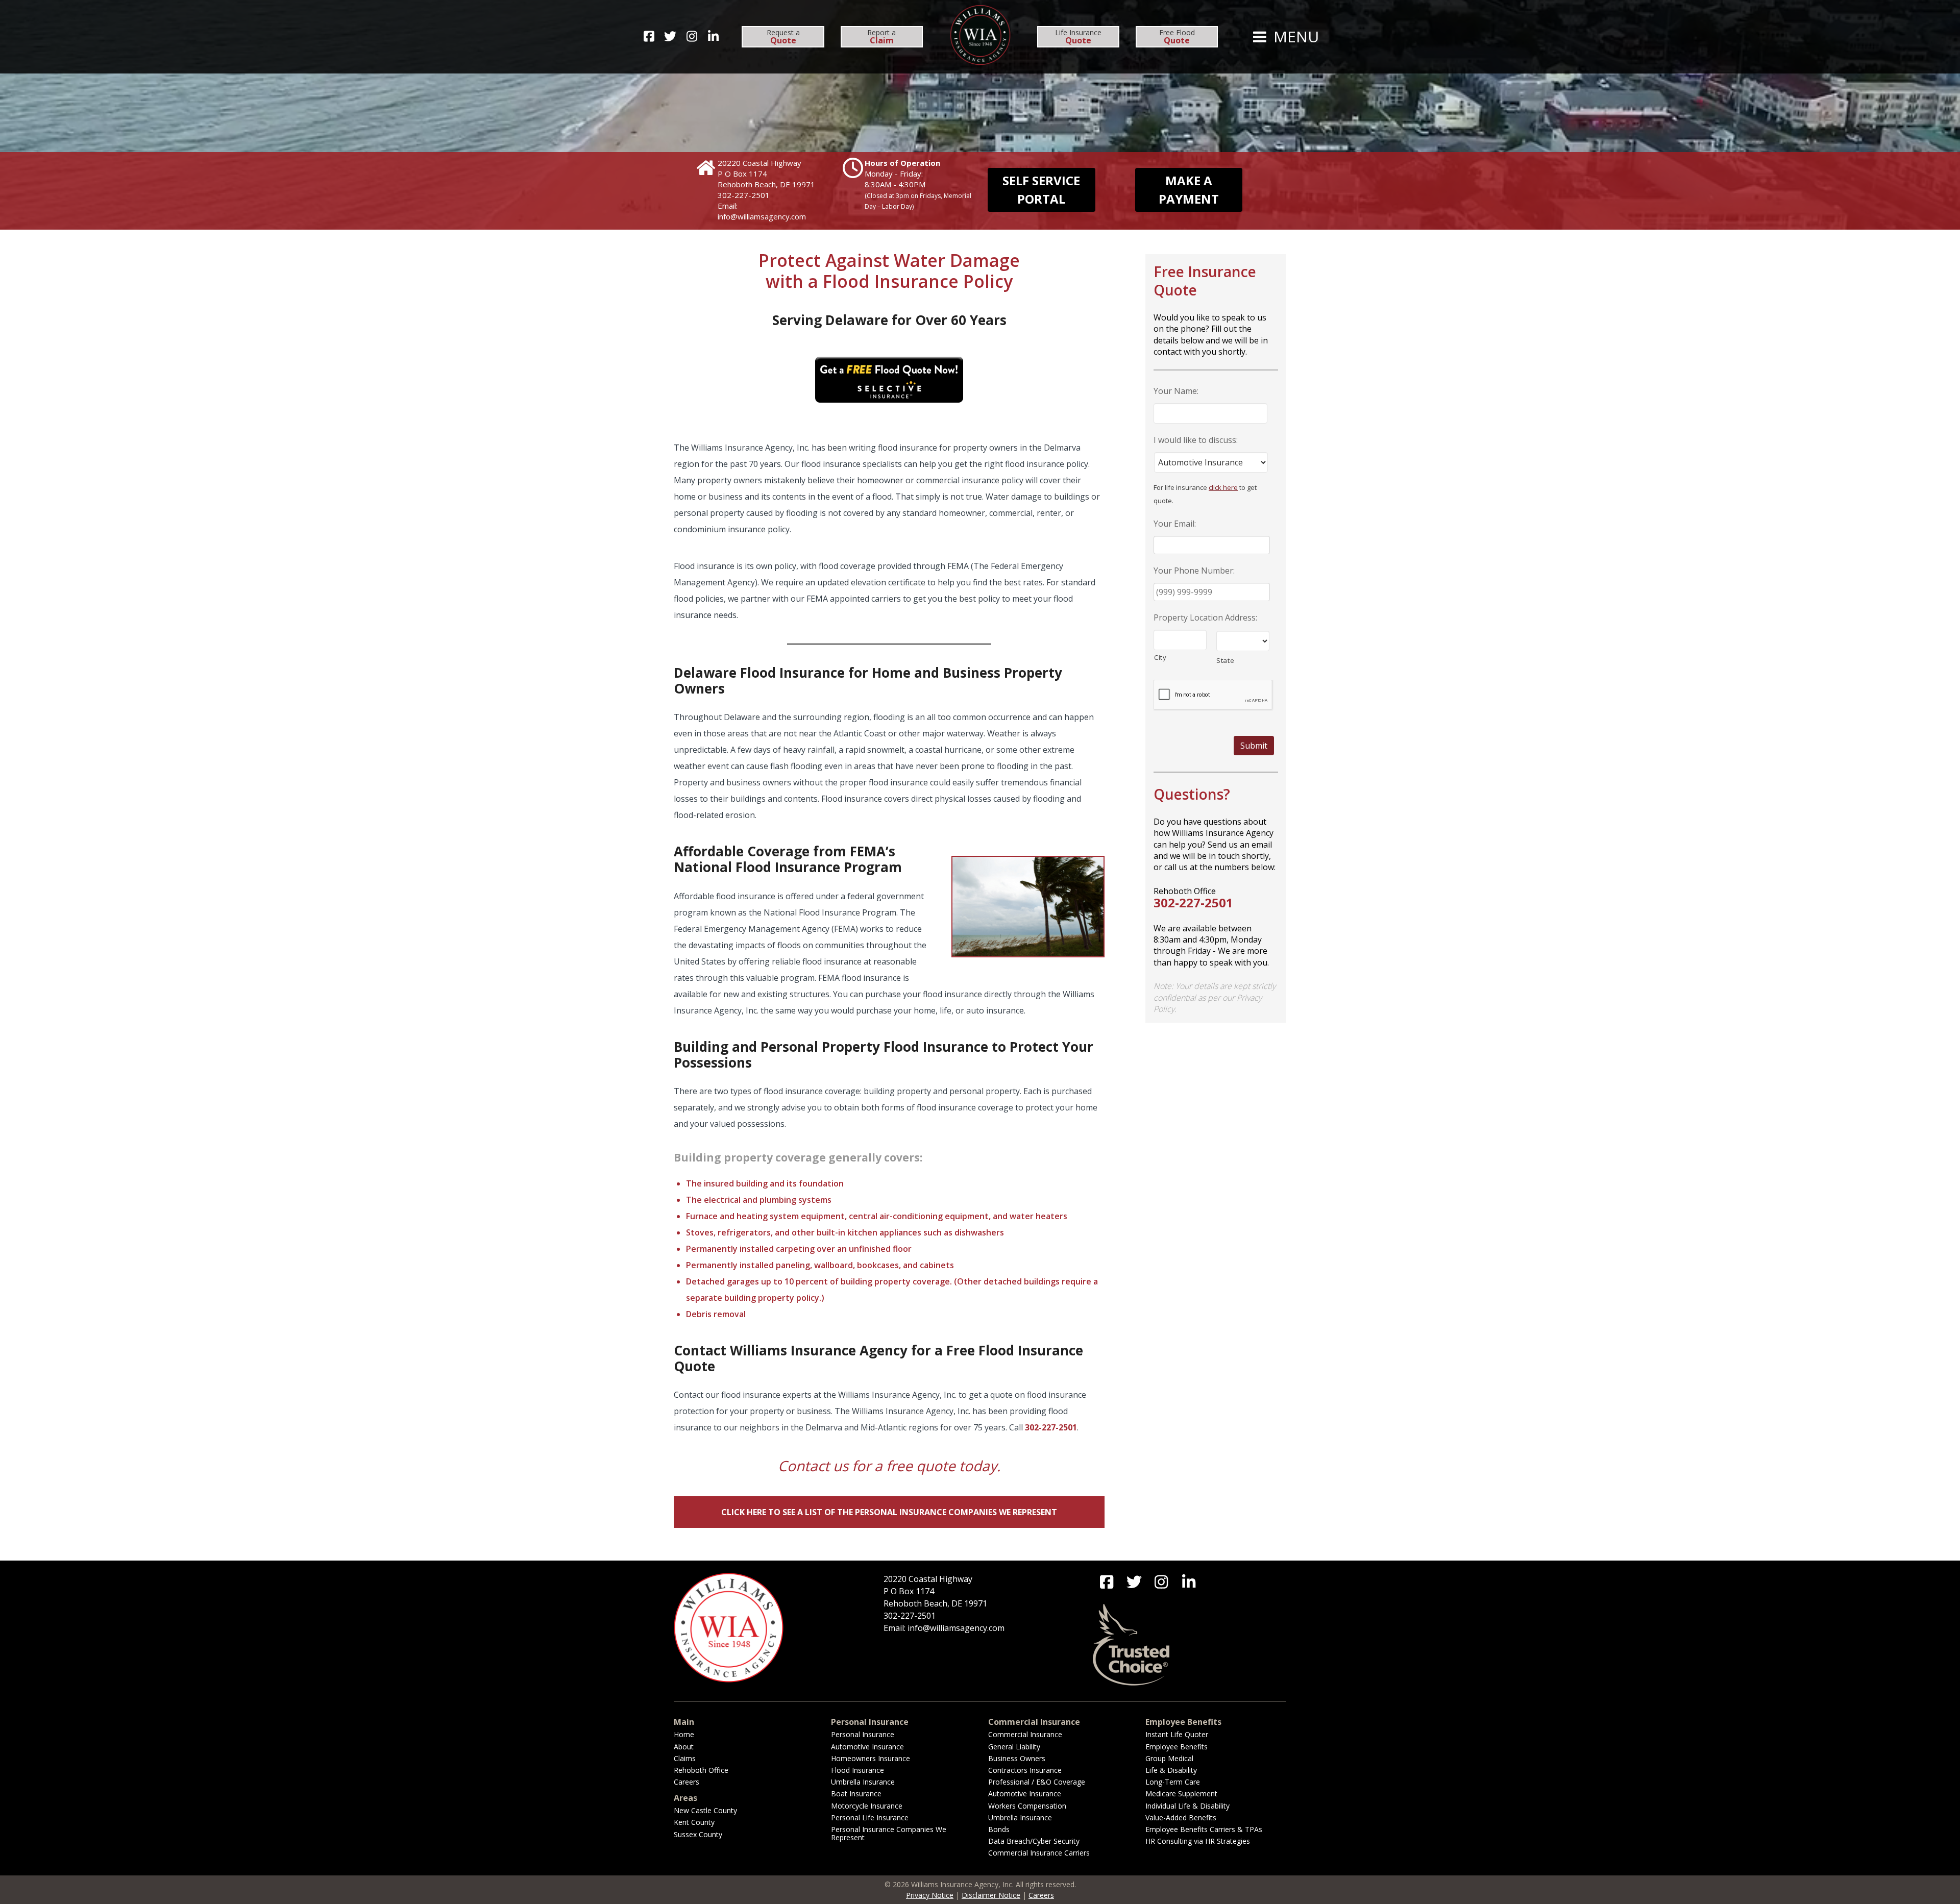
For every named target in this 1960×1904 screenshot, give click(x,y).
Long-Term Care (1173, 1782)
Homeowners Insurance (871, 1758)
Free (1177, 37)
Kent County (694, 1822)
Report (881, 37)
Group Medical (1169, 1758)
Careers (687, 1782)
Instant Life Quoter (1177, 1734)
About (684, 1747)
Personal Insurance (863, 1734)
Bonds (999, 1829)
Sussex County (698, 1834)
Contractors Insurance (1025, 1770)
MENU (1294, 37)
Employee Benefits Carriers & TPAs (1204, 1829)
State (1225, 660)
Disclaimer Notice (991, 1895)
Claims (685, 1758)
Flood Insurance (857, 1770)
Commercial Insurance (1025, 1734)
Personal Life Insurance (870, 1818)
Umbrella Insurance (863, 1782)
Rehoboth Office (701, 1770)
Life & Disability (1171, 1770)
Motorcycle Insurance (867, 1806)
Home (684, 1734)
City (1160, 657)
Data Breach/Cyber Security (1034, 1841)
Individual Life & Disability (1187, 1806)
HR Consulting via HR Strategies (1198, 1841)
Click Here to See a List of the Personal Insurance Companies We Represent (889, 1512)
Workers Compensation (1027, 1806)
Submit (1254, 746)
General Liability (1014, 1747)
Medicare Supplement (1181, 1794)
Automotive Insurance (867, 1747)
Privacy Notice (930, 1895)
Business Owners (1017, 1758)
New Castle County (705, 1810)
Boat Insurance (856, 1794)
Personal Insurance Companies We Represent (889, 1833)
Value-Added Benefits (1181, 1818)
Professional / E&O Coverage (1037, 1782)
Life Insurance (1078, 37)
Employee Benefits (1177, 1747)
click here (1223, 487)
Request (783, 37)
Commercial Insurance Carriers (1039, 1853)
